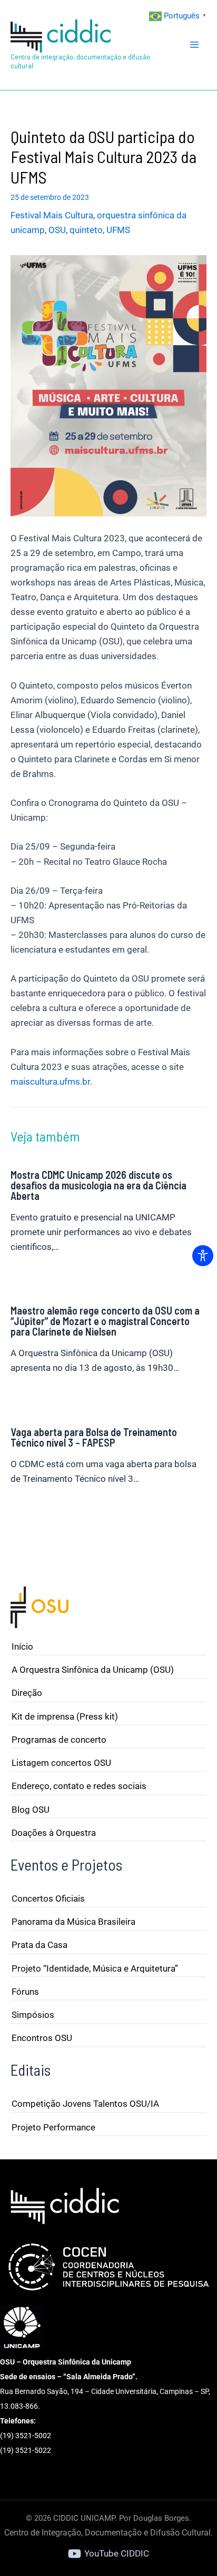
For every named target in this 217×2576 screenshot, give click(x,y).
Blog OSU (31, 1810)
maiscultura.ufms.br (50, 1082)
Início (22, 1646)
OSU (57, 230)
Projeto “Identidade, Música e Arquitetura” (95, 1968)
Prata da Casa (40, 1945)
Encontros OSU (42, 2038)
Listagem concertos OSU (61, 1763)
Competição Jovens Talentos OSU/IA (85, 2104)
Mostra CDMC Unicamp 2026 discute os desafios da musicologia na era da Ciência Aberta (98, 1185)
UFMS (118, 230)
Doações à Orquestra (54, 1833)
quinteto (86, 230)
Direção (27, 1693)
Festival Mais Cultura (52, 215)
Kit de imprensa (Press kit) (65, 1716)
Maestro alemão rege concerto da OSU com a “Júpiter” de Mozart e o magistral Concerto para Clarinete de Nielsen (105, 1321)
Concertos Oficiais (48, 1898)
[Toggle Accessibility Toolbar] (203, 1256)
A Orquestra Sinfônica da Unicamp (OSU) (93, 1670)
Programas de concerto (59, 1740)
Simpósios (33, 2015)
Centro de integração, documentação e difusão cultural (80, 61)
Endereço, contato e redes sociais (79, 1786)
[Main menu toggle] (195, 45)
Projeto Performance (53, 2127)
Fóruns (25, 1992)
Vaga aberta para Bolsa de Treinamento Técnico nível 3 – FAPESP (94, 1437)
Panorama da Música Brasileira (73, 1922)
